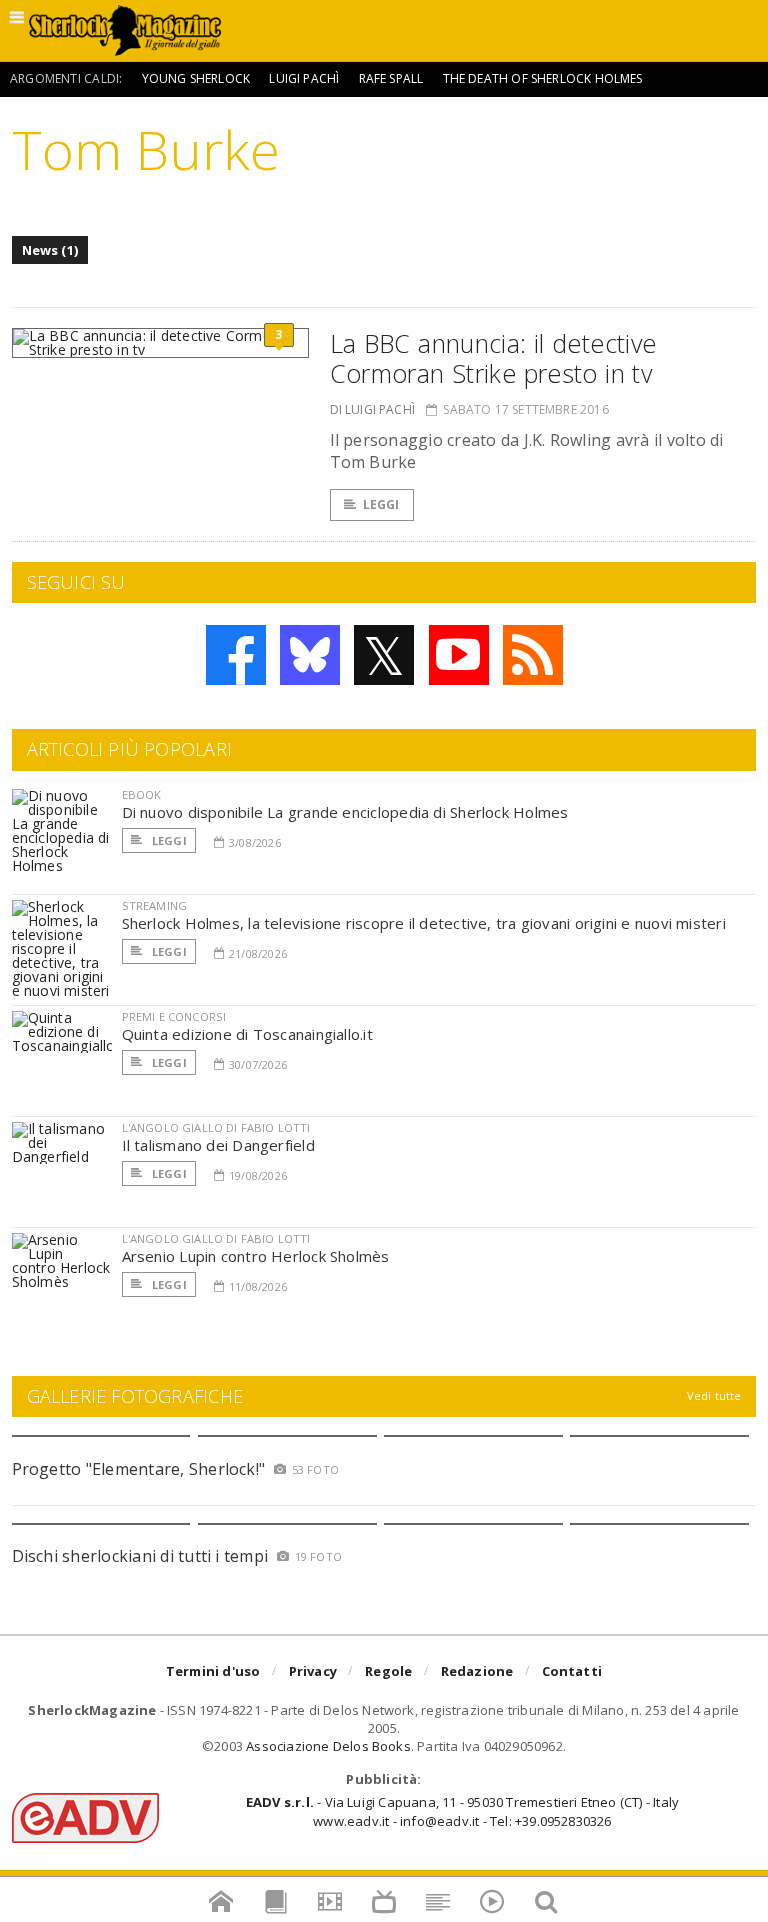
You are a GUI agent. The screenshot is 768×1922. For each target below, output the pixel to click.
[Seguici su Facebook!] (236, 655)
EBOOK (142, 794)
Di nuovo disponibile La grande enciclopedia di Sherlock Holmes (345, 812)
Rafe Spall (391, 78)
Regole (388, 1671)
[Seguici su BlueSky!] (310, 655)
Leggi (381, 504)
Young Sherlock (196, 78)
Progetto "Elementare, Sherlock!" (139, 1469)
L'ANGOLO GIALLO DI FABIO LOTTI (216, 1127)
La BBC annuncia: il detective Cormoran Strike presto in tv (493, 358)
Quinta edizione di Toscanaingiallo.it (247, 1034)
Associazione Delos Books (328, 1746)
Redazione (477, 1671)
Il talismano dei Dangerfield (218, 1145)
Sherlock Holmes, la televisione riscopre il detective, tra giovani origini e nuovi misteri (424, 923)
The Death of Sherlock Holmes (543, 78)
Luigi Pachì (304, 78)
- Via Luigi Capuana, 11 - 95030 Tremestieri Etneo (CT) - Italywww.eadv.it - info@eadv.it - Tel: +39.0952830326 (462, 1811)
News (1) (50, 250)
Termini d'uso (213, 1671)
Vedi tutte (714, 1395)
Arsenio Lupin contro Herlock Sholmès (256, 1256)
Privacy (313, 1671)
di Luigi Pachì (373, 409)
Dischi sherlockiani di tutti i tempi (140, 1556)
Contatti (572, 1671)
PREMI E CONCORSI (174, 1016)
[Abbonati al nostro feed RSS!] (533, 655)
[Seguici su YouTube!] (459, 655)
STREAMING (155, 905)
